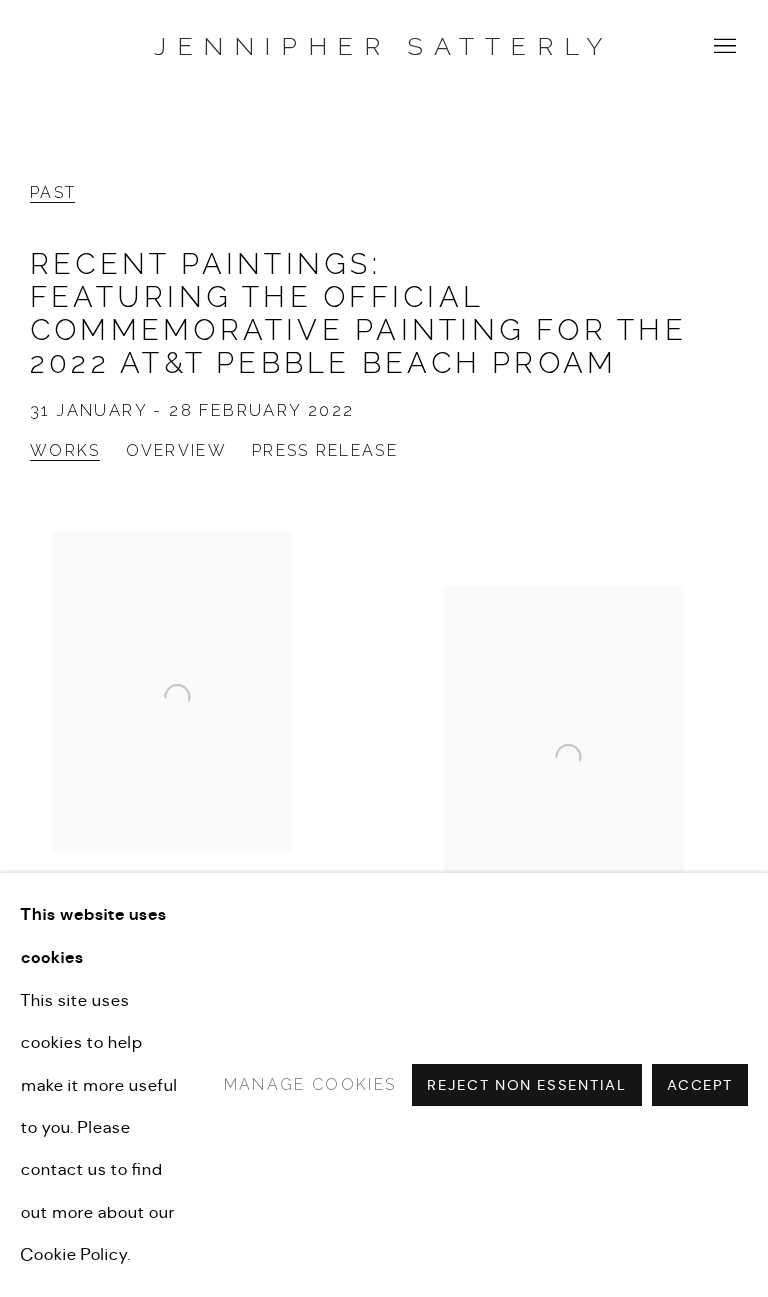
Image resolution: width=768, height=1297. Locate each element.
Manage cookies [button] (310, 1084)
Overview (176, 450)
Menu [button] (723, 47)
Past (53, 192)
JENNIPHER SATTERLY (384, 46)
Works (65, 450)
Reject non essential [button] (527, 1086)
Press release (325, 450)
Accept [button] (700, 1086)
